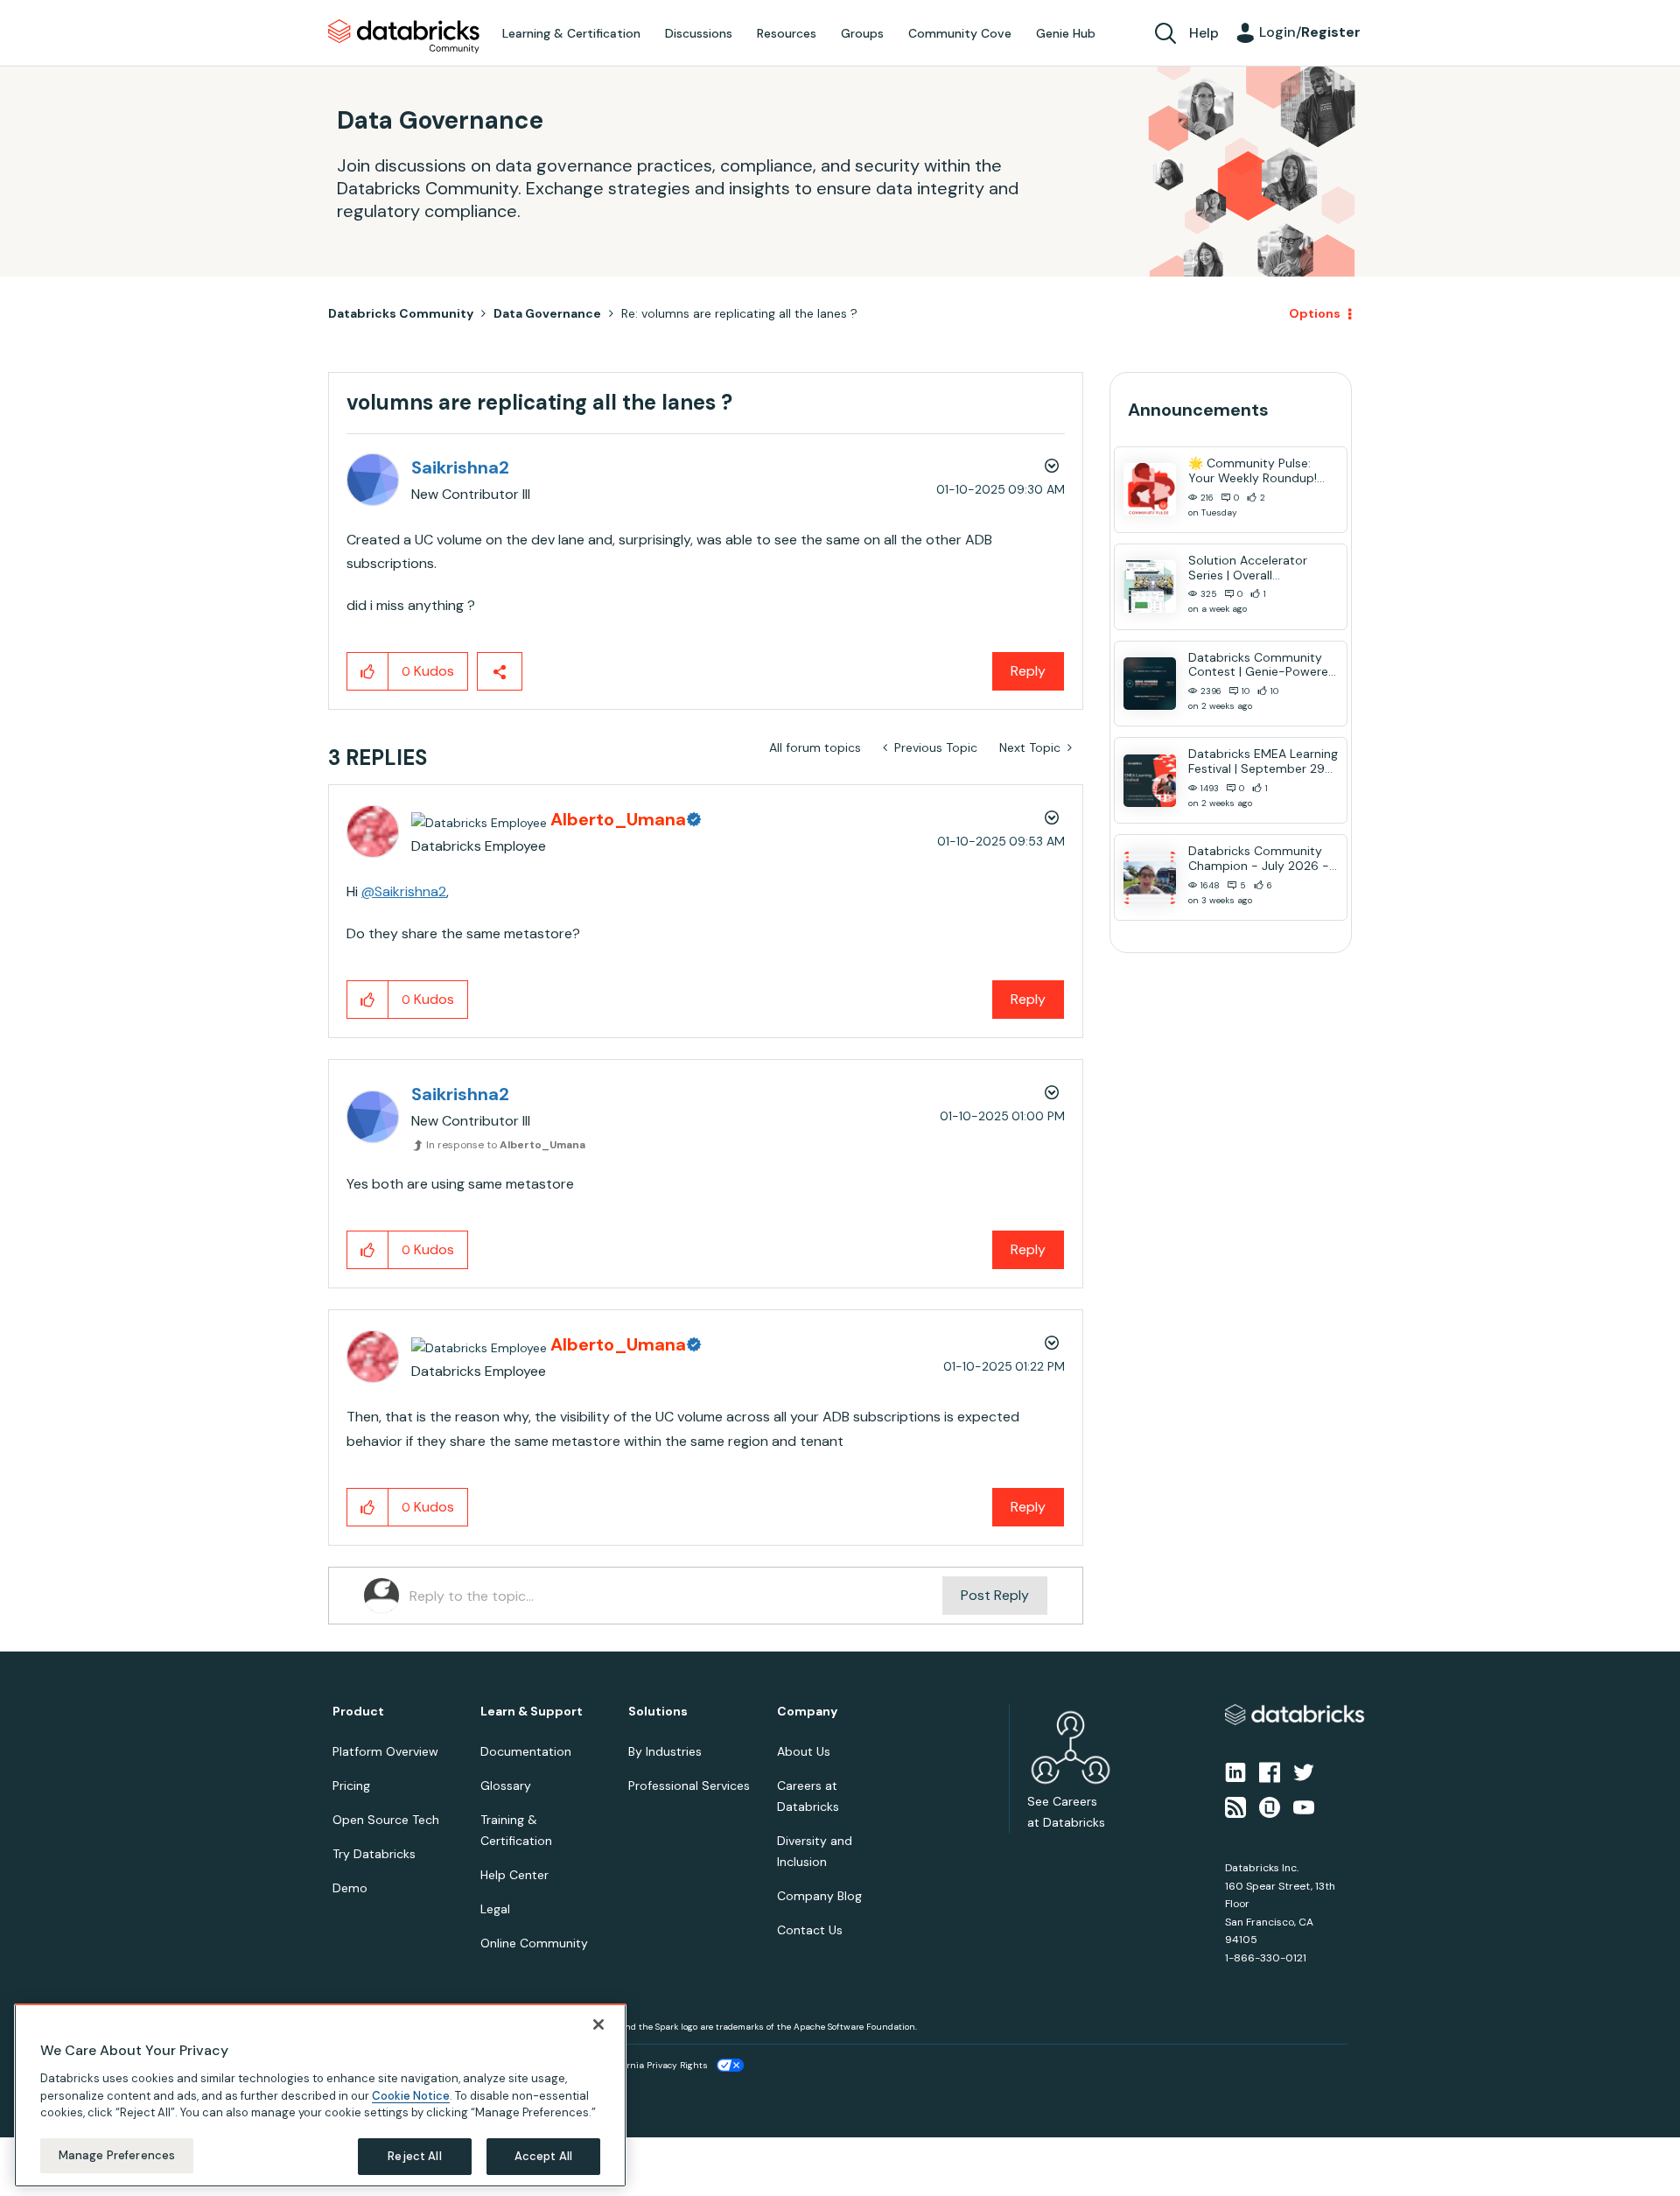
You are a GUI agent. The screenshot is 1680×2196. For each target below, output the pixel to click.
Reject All (414, 2156)
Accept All (543, 2156)
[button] (1135, 1051)
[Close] (598, 2024)
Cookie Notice (411, 2095)
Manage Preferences (117, 2155)
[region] (320, 2095)
